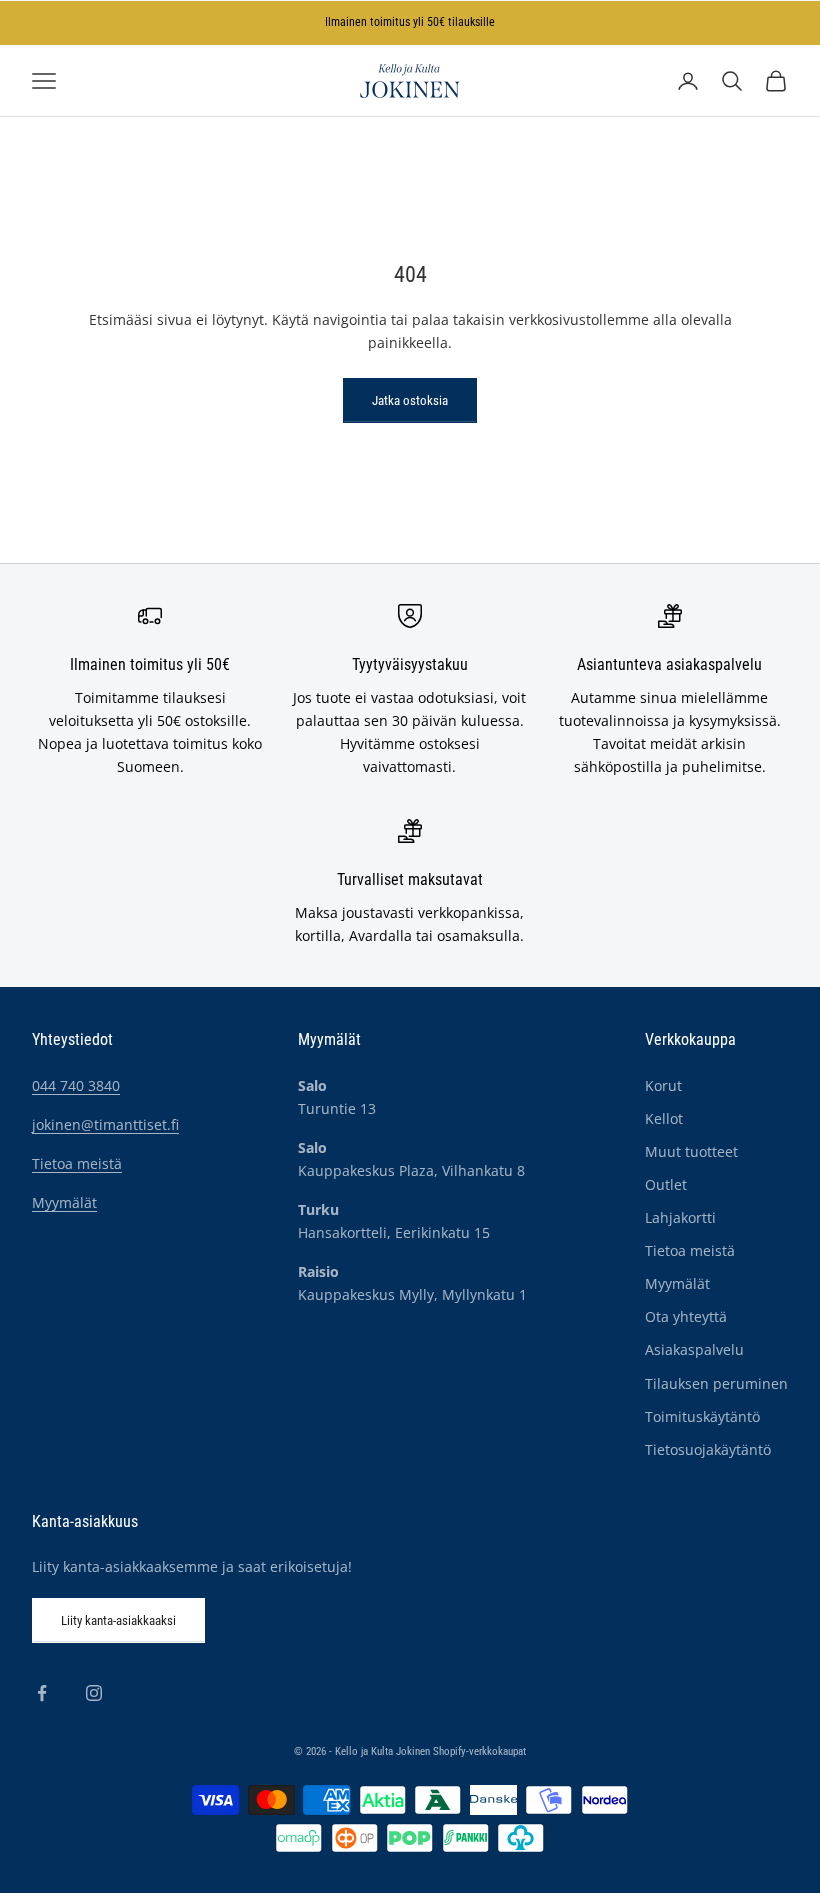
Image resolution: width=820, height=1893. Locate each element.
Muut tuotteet (691, 1151)
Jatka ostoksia (410, 400)
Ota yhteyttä (686, 1316)
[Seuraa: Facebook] (42, 1693)
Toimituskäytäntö (702, 1416)
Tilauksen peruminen (716, 1383)
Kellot (664, 1118)
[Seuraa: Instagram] (94, 1693)
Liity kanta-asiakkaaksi (118, 1620)
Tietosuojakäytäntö (708, 1449)
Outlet (666, 1184)
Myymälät (64, 1202)
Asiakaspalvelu (694, 1349)
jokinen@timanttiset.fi (105, 1124)
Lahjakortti (680, 1217)
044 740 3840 (76, 1085)
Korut (663, 1085)
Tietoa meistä (77, 1163)
